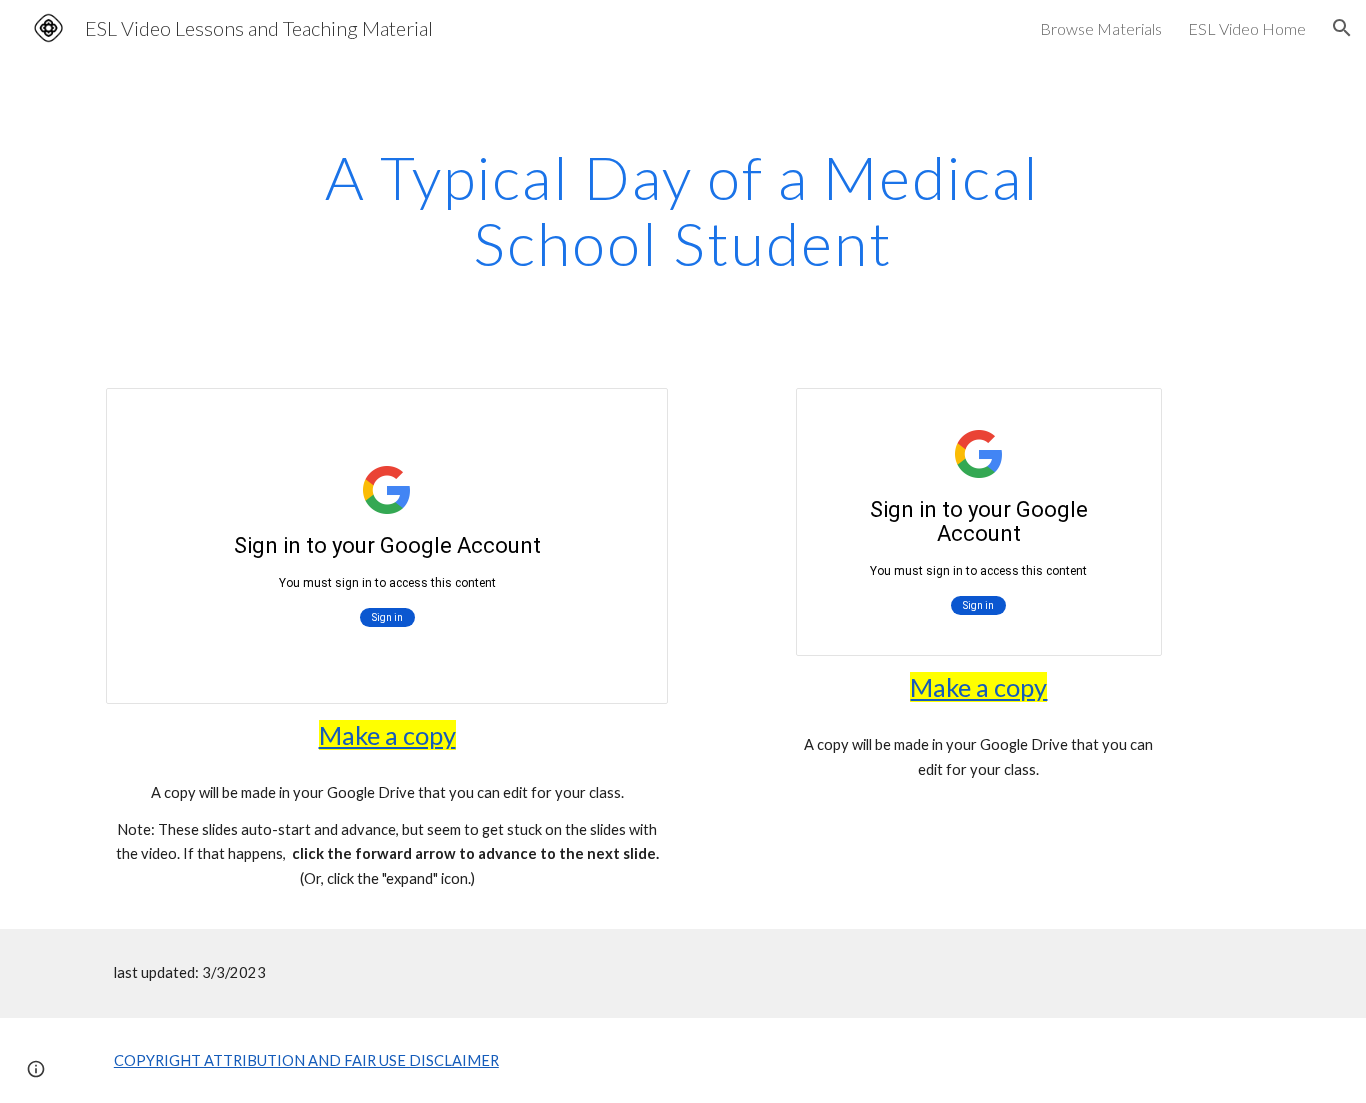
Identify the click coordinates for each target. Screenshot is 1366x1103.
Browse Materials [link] (1101, 28)
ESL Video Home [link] (1247, 28)
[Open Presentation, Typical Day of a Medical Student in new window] (630, 414)
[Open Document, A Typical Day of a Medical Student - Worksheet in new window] (1124, 414)
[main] (683, 210)
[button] (1342, 28)
